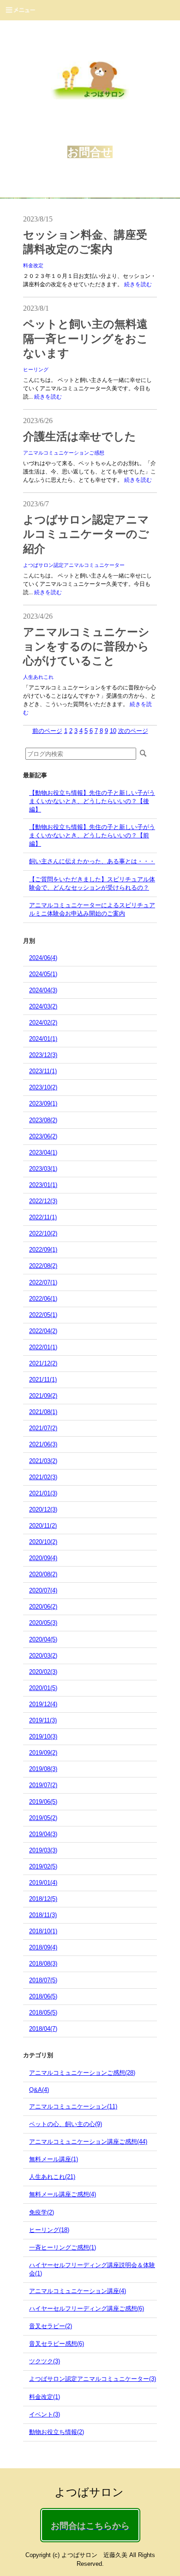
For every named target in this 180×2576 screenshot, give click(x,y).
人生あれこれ (38, 677)
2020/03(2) (43, 1656)
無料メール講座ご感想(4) (63, 2194)
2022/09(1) (43, 1250)
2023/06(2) (43, 1136)
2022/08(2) (43, 1266)
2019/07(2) (43, 1785)
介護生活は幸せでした (80, 437)
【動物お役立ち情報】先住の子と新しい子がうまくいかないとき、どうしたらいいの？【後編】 (92, 801)
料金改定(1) (45, 2397)
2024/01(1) (43, 1039)
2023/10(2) (43, 1087)
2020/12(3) (43, 1509)
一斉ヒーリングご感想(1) (63, 2247)
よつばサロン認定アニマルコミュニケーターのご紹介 (86, 534)
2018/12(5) (43, 1899)
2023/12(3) (43, 1055)
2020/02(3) (43, 1672)
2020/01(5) (43, 1688)
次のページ (133, 731)
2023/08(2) (43, 1120)
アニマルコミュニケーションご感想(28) (82, 2073)
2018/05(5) (43, 2013)
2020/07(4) (43, 1590)
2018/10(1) (43, 1931)
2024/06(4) (43, 958)
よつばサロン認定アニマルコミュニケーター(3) (93, 2379)
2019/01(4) (43, 1883)
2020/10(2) (43, 1542)
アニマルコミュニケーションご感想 (64, 453)
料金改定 (33, 265)
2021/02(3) (43, 1477)
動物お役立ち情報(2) (57, 2432)
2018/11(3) (43, 1915)
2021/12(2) (43, 1363)
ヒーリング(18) (49, 2230)
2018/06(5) (43, 1996)
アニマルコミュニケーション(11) (73, 2106)
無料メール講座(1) (54, 2159)
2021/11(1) (43, 1380)
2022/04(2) (43, 1331)
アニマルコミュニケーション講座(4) (78, 2291)
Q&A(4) (39, 2090)
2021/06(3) (43, 1444)
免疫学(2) (42, 2212)
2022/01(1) (43, 1347)
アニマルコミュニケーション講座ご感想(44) (88, 2142)
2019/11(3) (43, 1720)
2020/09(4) (43, 1558)
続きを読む (138, 284)
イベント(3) (45, 2414)
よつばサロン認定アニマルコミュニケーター (74, 565)
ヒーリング (36, 369)
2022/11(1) (43, 1217)
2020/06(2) (43, 1607)
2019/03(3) (43, 1850)
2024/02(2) (43, 1023)
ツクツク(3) (45, 2361)
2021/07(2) (43, 1428)
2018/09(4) (43, 1947)
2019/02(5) (43, 1866)
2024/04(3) (43, 990)
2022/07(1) (43, 1282)
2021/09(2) (43, 1396)
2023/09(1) (43, 1104)
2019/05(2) (43, 1818)
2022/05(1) (43, 1315)
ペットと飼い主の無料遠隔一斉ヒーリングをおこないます (86, 338)
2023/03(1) (43, 1169)
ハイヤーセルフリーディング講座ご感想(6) (87, 2309)
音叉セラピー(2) (51, 2326)
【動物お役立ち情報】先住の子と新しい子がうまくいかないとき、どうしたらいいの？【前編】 (92, 835)
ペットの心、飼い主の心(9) (66, 2124)
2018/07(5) (43, 1980)
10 (113, 731)
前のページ (47, 731)
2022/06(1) (43, 1299)
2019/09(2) (43, 1753)
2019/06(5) (43, 1802)
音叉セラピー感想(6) (57, 2344)
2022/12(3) (43, 1201)
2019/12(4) (43, 1704)
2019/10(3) (43, 1737)
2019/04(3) (43, 1834)
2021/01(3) (43, 1493)
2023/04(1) (43, 1153)
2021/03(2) (43, 1461)
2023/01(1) (43, 1185)
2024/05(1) (43, 974)
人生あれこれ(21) (52, 2177)
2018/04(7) (43, 2029)
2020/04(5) (43, 1639)
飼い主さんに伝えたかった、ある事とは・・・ (92, 861)
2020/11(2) (43, 1526)
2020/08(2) (43, 1574)
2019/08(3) (43, 1769)
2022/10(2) (43, 1233)
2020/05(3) (43, 1623)
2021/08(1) (43, 1412)
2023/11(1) (43, 1071)
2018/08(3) (43, 1964)
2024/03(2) (43, 1006)
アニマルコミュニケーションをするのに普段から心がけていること (86, 646)
